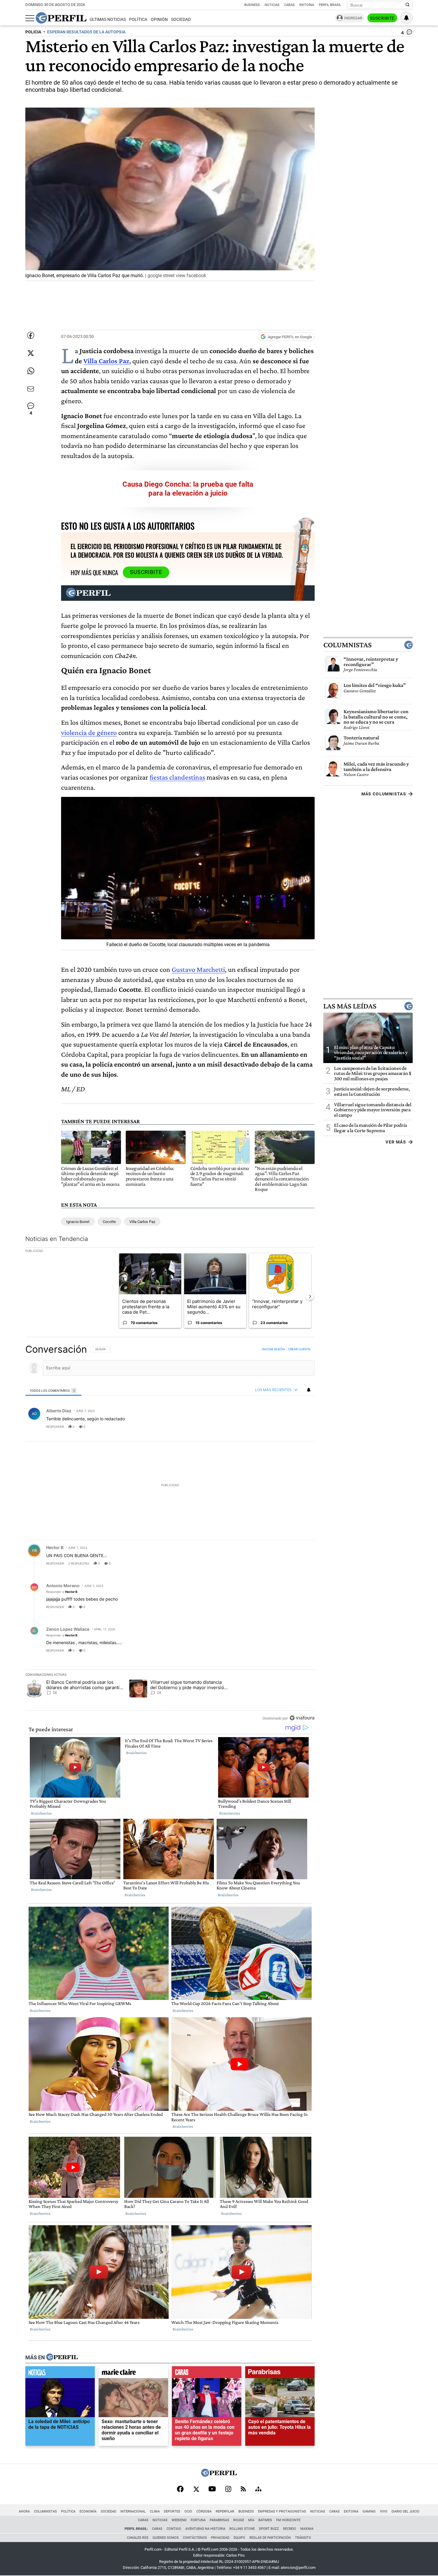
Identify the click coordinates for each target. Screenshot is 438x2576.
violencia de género (89, 732)
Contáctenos (195, 2538)
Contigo (174, 2529)
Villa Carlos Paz (106, 361)
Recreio (290, 2529)
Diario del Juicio (406, 2511)
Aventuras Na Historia (205, 2529)
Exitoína (307, 5)
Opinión (159, 20)
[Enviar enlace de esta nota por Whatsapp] (31, 371)
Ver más (396, 1142)
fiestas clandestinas (177, 777)
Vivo (384, 2511)
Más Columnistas (384, 794)
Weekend (179, 2520)
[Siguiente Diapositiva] (310, 1296)
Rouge (239, 2520)
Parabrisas (219, 2520)
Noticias (272, 5)
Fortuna (198, 2520)
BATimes (265, 2520)
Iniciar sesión (273, 1349)
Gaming (369, 2511)
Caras (289, 5)
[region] (170, 1533)
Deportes (172, 2511)
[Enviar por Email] (31, 389)
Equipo (239, 2538)
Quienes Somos (166, 2538)
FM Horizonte (288, 2520)
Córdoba (204, 2511)
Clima (155, 2511)
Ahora (24, 2511)
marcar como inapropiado (300, 1430)
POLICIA (33, 32)
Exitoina (351, 2511)
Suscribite (382, 18)
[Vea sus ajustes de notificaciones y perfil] (406, 18)
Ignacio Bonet (78, 1222)
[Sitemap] (258, 2490)
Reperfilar (225, 2511)
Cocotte (109, 1222)
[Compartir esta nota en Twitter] (31, 353)
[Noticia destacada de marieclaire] (133, 2374)
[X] (196, 2490)
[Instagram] (228, 2490)
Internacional (133, 2511)
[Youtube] (212, 2489)
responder (55, 1427)
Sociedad (181, 20)
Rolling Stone (242, 2529)
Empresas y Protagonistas (282, 2511)
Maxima (307, 2529)
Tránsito (303, 2538)
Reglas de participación (270, 2538)
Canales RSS (138, 2538)
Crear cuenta (299, 1349)
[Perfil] (62, 2358)
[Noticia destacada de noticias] (60, 2374)
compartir (278, 1427)
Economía (88, 2511)
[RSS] (243, 2489)
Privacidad (220, 2538)
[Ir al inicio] (61, 18)
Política (138, 20)
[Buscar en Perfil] (408, 5)
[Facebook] (180, 2490)
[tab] (53, 1390)
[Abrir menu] (30, 18)
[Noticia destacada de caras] (207, 2374)
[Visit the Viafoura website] (302, 1718)
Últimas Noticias (108, 20)
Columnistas (347, 645)
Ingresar (353, 18)
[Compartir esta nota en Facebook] (31, 335)
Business (252, 5)
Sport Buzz (269, 2529)
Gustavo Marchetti (198, 969)
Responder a (62, 1592)
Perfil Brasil (330, 5)
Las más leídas (350, 1006)
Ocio (188, 2511)
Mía (251, 2520)
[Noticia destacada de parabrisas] (280, 2374)
